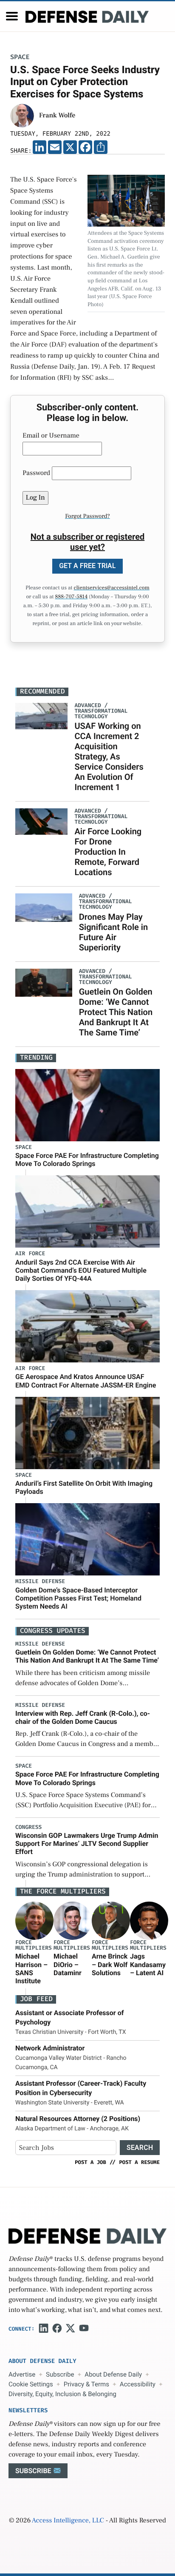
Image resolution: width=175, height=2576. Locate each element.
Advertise (22, 2374)
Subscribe (60, 2374)
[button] (12, 16)
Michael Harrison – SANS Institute (31, 1969)
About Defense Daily (113, 2374)
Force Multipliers (34, 1945)
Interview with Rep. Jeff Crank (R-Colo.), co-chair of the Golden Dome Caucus (83, 1717)
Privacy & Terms (86, 2384)
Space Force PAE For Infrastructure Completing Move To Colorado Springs (87, 1160)
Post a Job (90, 2162)
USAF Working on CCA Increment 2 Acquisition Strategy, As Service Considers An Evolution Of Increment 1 (109, 756)
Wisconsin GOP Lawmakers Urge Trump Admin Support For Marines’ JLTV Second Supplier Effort (87, 1844)
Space (20, 57)
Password (36, 473)
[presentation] (34, 1921)
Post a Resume (139, 2162)
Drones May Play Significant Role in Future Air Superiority (113, 932)
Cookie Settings (31, 2384)
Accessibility (138, 2384)
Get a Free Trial (87, 566)
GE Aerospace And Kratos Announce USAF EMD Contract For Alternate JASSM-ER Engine (86, 1381)
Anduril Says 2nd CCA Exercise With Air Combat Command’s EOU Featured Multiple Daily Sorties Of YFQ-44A (81, 1270)
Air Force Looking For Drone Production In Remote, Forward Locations (108, 852)
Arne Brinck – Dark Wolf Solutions (110, 1964)
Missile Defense (40, 1582)
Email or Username (51, 436)
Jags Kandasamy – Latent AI (148, 1964)
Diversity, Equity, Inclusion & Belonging (62, 2394)
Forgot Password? (87, 516)
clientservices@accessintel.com (112, 588)
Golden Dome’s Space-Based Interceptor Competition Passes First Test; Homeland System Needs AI (78, 1598)
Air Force (30, 1254)
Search (140, 2148)
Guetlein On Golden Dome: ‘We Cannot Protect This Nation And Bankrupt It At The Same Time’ (116, 1012)
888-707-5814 (71, 597)
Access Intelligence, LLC (68, 2521)
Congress (28, 1827)
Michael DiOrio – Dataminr (68, 1964)
